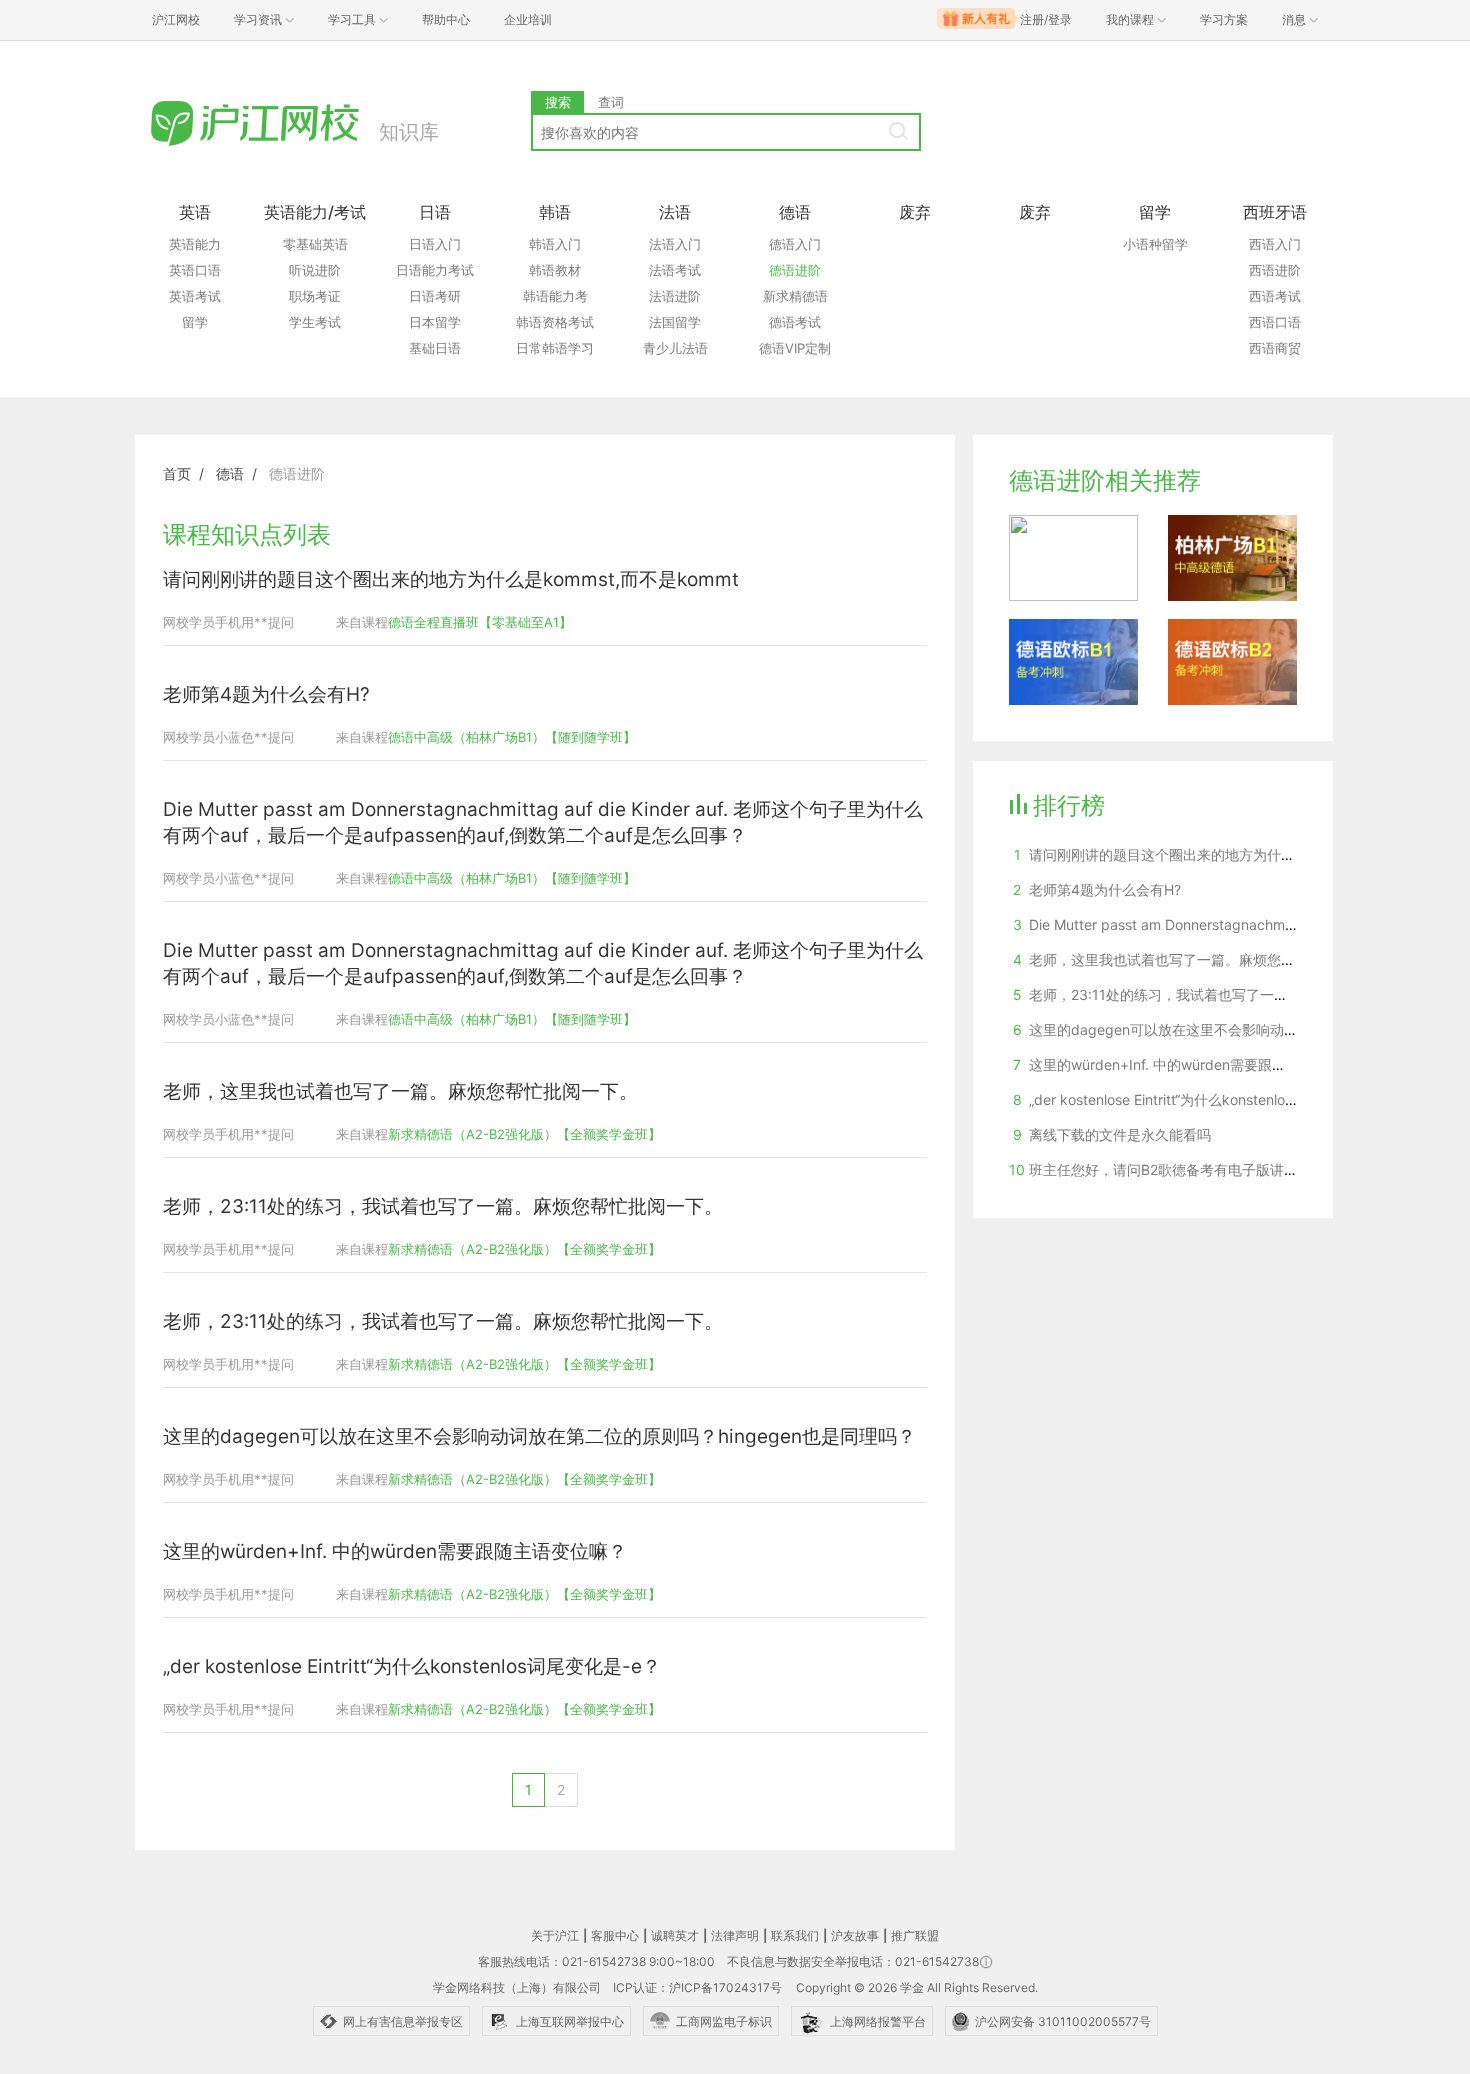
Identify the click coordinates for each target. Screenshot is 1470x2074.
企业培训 (528, 19)
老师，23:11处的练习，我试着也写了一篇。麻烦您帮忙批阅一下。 (443, 1206)
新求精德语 (795, 296)
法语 (675, 212)
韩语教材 (555, 270)
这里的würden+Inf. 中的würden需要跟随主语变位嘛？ (395, 1551)
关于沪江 (555, 1935)
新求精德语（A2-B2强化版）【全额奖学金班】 (524, 1134)
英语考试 (195, 296)
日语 (435, 212)
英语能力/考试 (315, 212)
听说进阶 (315, 270)
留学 (195, 322)
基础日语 (435, 348)
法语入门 (675, 244)
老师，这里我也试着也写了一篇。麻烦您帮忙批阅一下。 (400, 1091)
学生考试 (315, 322)
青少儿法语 (675, 348)
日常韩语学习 (555, 348)
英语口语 (195, 270)
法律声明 (735, 1935)
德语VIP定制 (795, 348)
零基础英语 (315, 244)
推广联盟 (915, 1935)
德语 (795, 212)
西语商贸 (1275, 348)
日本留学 (435, 322)
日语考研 (435, 296)
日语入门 (435, 244)
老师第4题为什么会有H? (266, 694)
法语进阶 (675, 296)
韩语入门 (555, 244)
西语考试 (1275, 296)
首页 (177, 473)
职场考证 (315, 296)
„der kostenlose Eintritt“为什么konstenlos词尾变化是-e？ (412, 1666)
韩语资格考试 (555, 322)
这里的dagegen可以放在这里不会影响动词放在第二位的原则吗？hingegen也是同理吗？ (539, 1436)
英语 (195, 212)
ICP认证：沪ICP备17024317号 (697, 1987)
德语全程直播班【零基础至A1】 (480, 622)
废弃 (915, 212)
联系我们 (795, 1935)
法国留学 (675, 322)
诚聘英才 (675, 1935)
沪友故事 (855, 1935)
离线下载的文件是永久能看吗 (1120, 1134)
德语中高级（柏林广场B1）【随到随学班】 (512, 737)
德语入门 (795, 244)
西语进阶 (1275, 270)
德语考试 (795, 322)
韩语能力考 (555, 296)
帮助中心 (446, 19)
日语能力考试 (435, 270)
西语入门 (1275, 244)
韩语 (555, 212)
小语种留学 (1155, 244)
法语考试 (675, 270)
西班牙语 (1275, 212)
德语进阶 (795, 270)
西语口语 (1275, 322)
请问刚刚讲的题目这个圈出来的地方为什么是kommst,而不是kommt (451, 579)
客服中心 (615, 1935)
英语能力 (195, 244)
